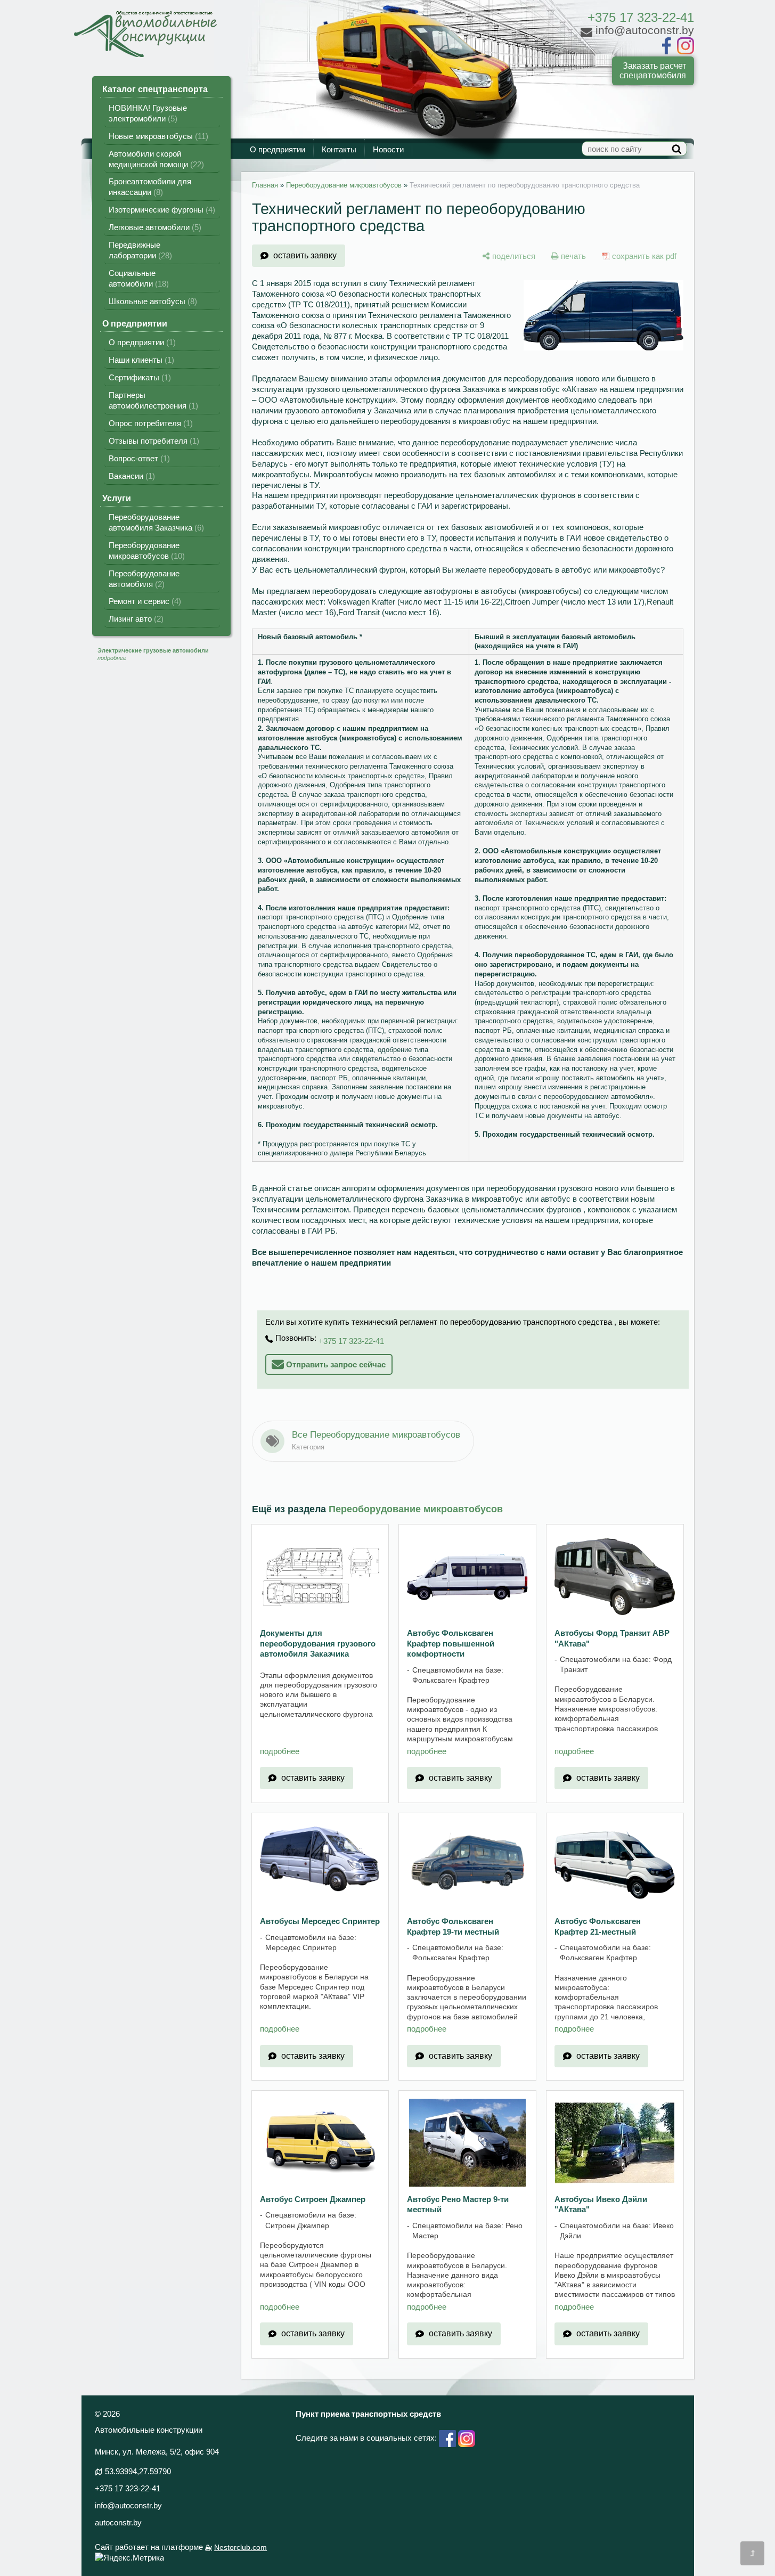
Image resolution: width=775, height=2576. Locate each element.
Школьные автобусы (152, 301)
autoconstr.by (118, 2522)
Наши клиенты (140, 360)
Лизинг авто (135, 619)
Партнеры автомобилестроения (152, 400)
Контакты (339, 150)
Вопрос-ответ (138, 458)
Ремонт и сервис (144, 601)
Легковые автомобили (154, 227)
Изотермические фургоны (161, 210)
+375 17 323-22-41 (641, 17)
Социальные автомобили (137, 278)
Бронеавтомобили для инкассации (150, 187)
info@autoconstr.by (128, 2505)
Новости (388, 150)
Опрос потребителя (149, 423)
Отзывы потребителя (153, 441)
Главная (265, 185)
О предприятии (278, 150)
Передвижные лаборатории (139, 250)
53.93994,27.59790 (138, 2471)
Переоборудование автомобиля (144, 579)
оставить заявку (305, 255)
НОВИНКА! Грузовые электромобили (148, 113)
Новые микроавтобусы (157, 136)
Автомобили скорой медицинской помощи (155, 159)
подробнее (280, 1751)
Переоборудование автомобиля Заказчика (155, 522)
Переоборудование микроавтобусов (145, 551)
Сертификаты (138, 377)
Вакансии (130, 476)
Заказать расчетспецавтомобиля (653, 71)
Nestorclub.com (240, 2548)
